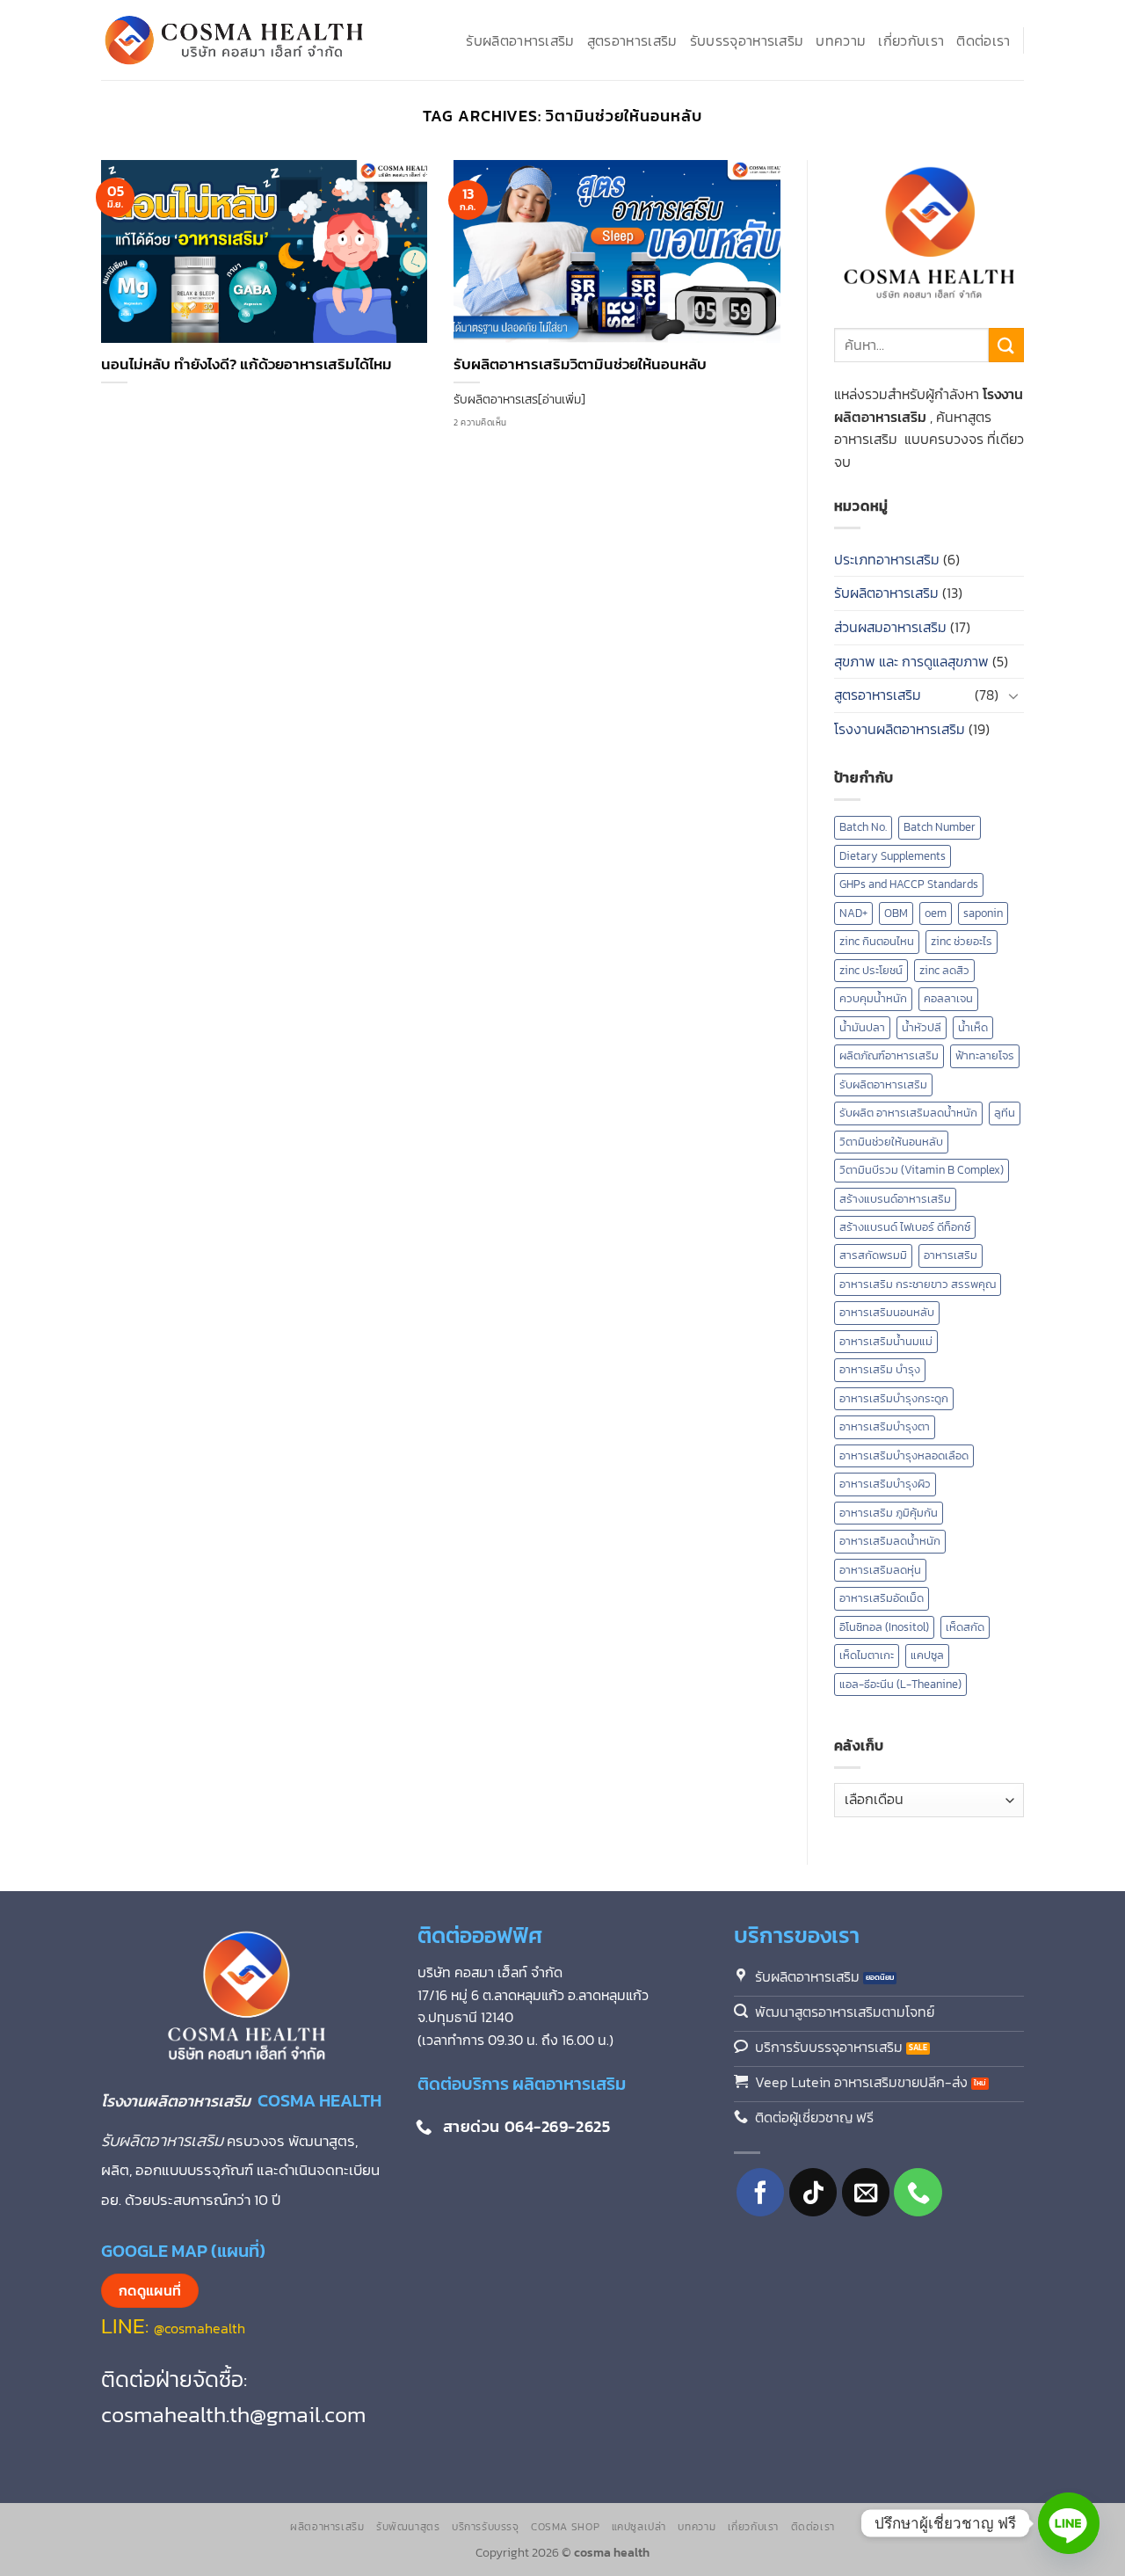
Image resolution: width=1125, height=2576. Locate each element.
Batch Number (940, 827)
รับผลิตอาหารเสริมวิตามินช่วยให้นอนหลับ (580, 365)
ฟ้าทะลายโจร (985, 1055)
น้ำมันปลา (862, 1027)
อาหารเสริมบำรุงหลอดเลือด (904, 1455)
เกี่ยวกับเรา (911, 40)
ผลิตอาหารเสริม (327, 2527)
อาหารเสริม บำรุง (880, 1369)
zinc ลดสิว (944, 970)
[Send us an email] (866, 2192)
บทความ (841, 40)
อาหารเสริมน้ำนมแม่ (886, 1341)
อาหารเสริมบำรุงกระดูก (894, 1398)
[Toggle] (1013, 695)
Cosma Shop (565, 2527)
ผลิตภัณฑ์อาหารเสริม (889, 1055)
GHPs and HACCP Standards (909, 884)
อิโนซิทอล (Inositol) (884, 1627)
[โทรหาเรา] (918, 2192)
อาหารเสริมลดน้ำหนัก (890, 1541)
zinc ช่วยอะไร (962, 941)
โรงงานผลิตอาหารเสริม (900, 729)
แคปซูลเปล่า (639, 2527)
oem (936, 913)
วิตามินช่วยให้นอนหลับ (891, 1142)
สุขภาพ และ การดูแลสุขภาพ (911, 661)
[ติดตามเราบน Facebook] (761, 2192)
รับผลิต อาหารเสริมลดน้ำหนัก (908, 1113)
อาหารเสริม (951, 1255)
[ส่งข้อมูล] (1006, 345)
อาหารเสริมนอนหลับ (887, 1312)
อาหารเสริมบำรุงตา (885, 1426)
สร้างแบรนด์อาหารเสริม (895, 1199)
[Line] (1069, 2523)
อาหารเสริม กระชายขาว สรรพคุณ (918, 1284)
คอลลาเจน (948, 998)
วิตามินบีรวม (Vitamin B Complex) (922, 1170)
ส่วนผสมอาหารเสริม (890, 627)
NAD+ (853, 913)
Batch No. (863, 827)
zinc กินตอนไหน (877, 941)
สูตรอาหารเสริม (632, 40)
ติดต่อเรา (983, 40)
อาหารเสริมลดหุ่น (880, 1570)
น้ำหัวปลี (922, 1027)
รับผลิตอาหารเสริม (520, 40)
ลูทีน (1005, 1113)
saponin (983, 913)
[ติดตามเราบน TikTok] (813, 2192)
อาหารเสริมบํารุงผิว (885, 1484)
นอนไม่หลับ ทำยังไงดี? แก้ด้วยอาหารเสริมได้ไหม (247, 365)
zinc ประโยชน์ (871, 970)
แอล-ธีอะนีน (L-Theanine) (900, 1684)
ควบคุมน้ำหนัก (873, 998)
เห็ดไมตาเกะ (867, 1655)
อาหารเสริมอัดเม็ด (882, 1598)
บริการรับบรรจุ (486, 2527)
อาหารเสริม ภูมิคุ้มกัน (889, 1513)
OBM (896, 913)
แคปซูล (927, 1655)
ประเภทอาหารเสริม (887, 559)
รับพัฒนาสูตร (408, 2527)
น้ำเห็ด (973, 1027)
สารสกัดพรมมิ (873, 1255)
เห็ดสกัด (965, 1627)
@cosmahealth (200, 2328)
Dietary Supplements (893, 856)
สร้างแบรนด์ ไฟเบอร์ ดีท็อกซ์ (905, 1227)
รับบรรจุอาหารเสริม (747, 40)
